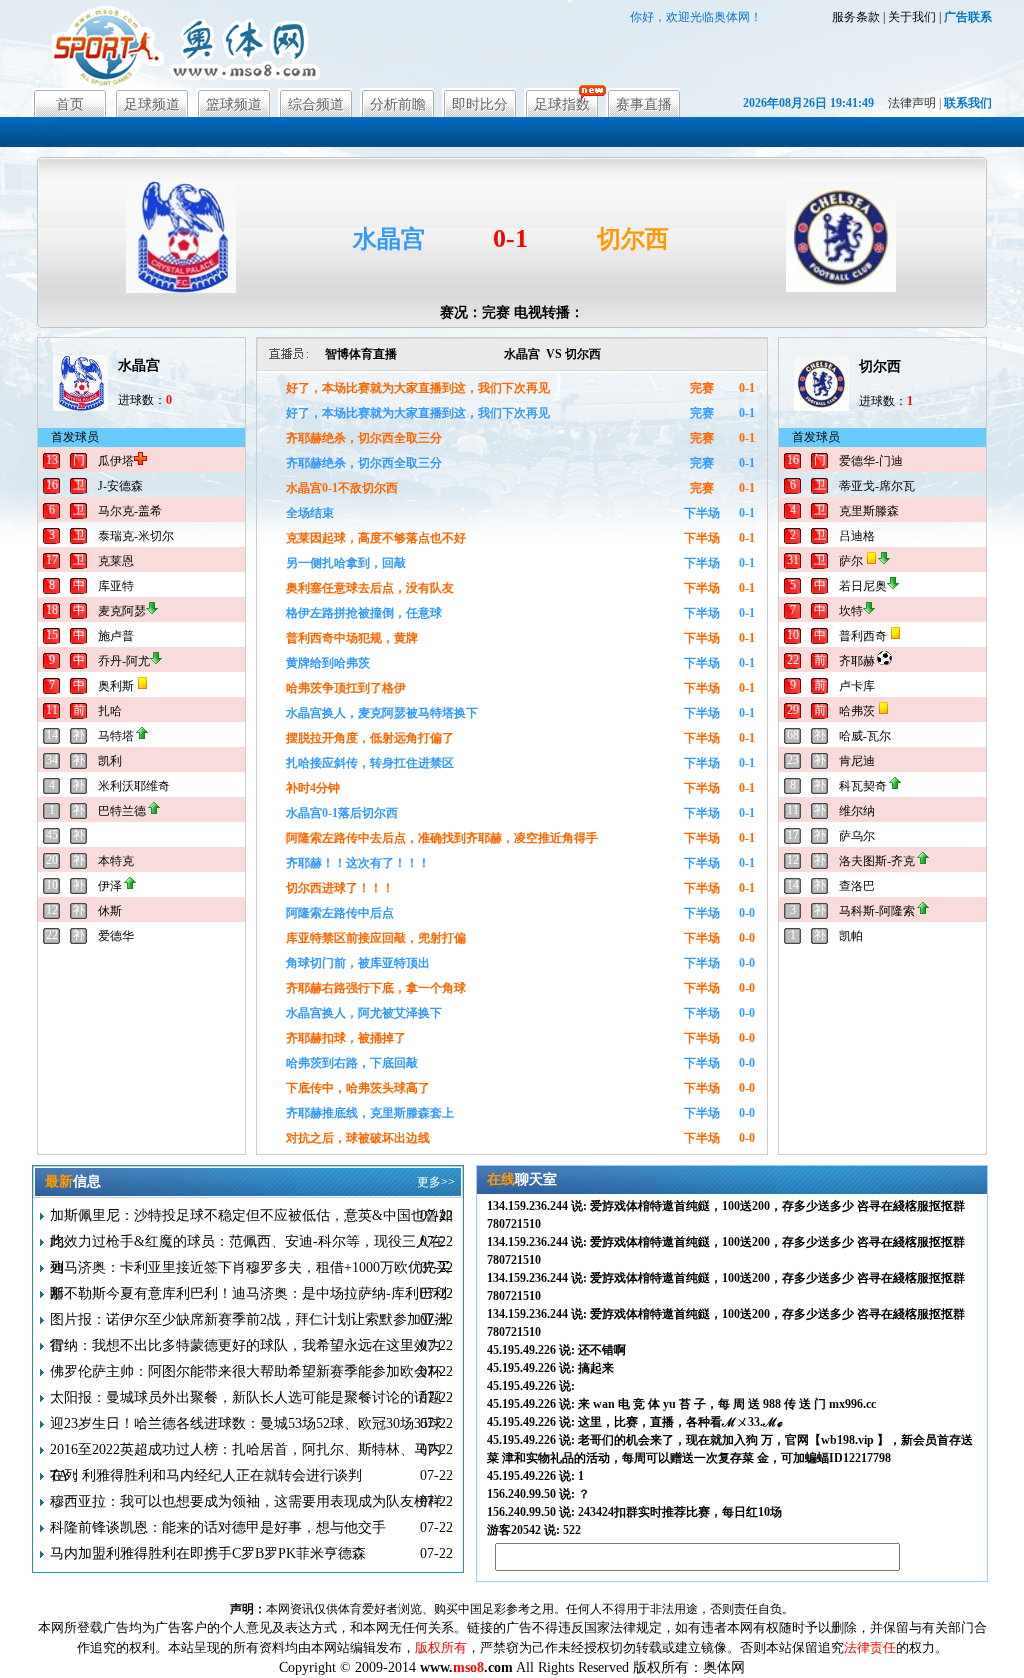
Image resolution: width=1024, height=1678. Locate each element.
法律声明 (912, 103)
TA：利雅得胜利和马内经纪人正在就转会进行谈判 (206, 1475)
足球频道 (152, 104)
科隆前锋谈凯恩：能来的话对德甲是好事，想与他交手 (218, 1527)
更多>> (436, 1182)
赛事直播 (644, 104)
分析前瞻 (398, 104)
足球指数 (562, 104)
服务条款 (856, 17)
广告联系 (968, 17)
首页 (70, 104)
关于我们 (912, 17)
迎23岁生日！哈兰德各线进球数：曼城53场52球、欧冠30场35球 (246, 1423)
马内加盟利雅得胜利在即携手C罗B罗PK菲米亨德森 (208, 1553)
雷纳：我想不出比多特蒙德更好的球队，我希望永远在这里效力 (246, 1345)
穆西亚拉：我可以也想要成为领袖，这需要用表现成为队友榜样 (246, 1501)
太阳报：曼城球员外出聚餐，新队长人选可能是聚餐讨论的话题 (246, 1397)
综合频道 (316, 104)
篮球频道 (234, 104)
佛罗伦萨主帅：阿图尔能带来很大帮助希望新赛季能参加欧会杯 (246, 1371)
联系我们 (968, 103)
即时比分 (480, 104)
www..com (466, 1667)
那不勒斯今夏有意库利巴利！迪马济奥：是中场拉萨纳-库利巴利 (248, 1293)
